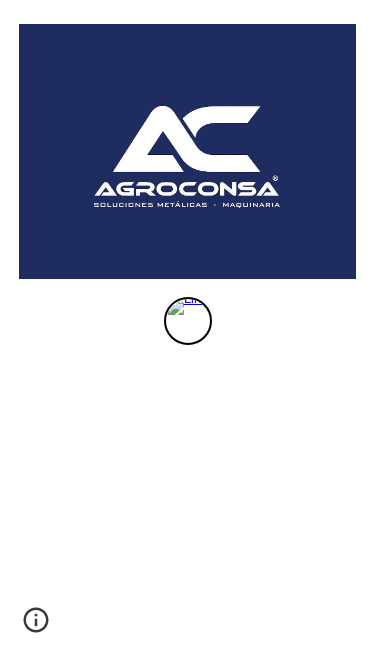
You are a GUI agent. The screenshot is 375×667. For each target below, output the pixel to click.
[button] (36, 627)
